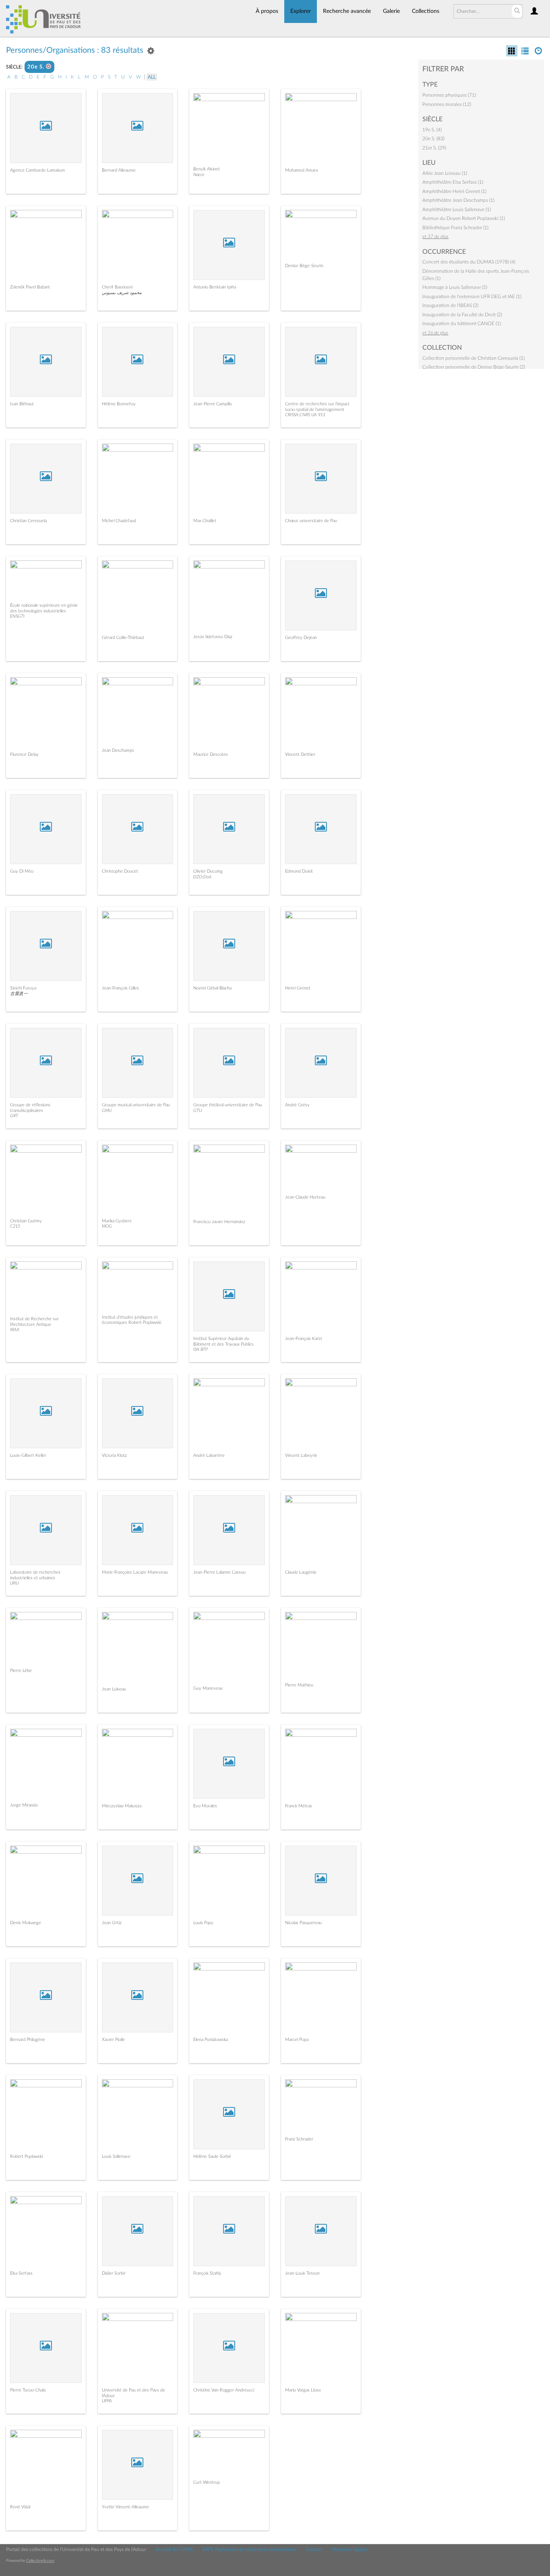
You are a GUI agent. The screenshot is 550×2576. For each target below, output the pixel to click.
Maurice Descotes (211, 754)
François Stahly (207, 2273)
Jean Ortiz (112, 1923)
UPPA (107, 2401)
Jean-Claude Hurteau (305, 1197)
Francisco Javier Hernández (219, 1222)
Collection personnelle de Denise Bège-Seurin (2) (474, 367)
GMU (107, 1111)
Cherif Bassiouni (117, 287)
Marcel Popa (297, 2040)
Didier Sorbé (114, 2273)
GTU (197, 1111)
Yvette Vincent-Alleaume (125, 2507)
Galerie (391, 11)
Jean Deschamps (118, 750)
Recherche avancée (347, 11)
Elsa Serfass (21, 2273)
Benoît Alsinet (207, 169)
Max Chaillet (205, 521)
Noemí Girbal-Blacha (212, 988)
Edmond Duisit (299, 871)
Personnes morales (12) (447, 104)
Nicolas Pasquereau (303, 1923)
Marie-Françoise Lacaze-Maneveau (135, 1572)
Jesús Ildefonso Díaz (213, 637)
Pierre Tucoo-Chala (28, 2390)
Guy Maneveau (208, 1688)
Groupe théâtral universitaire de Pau (228, 1105)
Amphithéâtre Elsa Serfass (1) (453, 182)
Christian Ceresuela (28, 521)
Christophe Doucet (120, 871)
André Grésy (297, 1105)
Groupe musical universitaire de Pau (136, 1105)
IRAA (15, 1330)
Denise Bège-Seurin (304, 266)
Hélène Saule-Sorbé (212, 2156)
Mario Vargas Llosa (303, 2390)
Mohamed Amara (301, 170)
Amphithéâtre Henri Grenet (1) (454, 191)
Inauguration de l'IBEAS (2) (450, 305)
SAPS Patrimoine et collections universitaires (249, 2549)
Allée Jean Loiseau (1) (445, 173)
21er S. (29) (434, 148)
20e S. (37, 67)
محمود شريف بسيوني (122, 293)
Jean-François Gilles (120, 988)
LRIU (14, 1583)
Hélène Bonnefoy (119, 404)
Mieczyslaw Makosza (122, 1806)
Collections (426, 11)
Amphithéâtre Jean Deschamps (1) (458, 200)
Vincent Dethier (300, 754)
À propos (267, 11)
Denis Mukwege (26, 1923)
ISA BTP (201, 1349)
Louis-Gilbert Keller (28, 1455)
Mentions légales (349, 2549)
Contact (314, 2549)
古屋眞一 (19, 994)
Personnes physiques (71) (449, 95)
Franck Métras (299, 1806)
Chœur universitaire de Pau (311, 521)
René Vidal (20, 2507)
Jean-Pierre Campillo (213, 404)
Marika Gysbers (117, 1221)
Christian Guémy (26, 1221)
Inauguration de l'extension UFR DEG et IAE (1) (472, 297)
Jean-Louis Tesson (302, 2273)
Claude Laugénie (301, 1572)
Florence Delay (24, 754)
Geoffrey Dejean (301, 638)
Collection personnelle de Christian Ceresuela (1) (473, 358)
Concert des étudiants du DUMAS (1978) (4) (469, 262)
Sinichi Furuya (23, 988)
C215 (15, 1226)
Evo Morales (205, 1806)
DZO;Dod (202, 877)
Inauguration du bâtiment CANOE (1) (462, 324)
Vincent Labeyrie (301, 1455)
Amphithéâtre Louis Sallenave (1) (457, 209)
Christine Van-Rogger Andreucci (224, 2390)
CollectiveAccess (40, 2561)
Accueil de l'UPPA (174, 2549)
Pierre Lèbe (21, 1671)
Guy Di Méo (22, 871)
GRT (14, 1116)
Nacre (199, 175)
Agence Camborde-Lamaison (37, 170)
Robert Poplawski (26, 2156)
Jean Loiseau (114, 1689)
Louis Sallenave (116, 2156)
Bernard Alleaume (119, 170)
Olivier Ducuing (208, 871)
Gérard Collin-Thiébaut (123, 638)
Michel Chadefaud (119, 521)
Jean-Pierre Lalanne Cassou (219, 1572)
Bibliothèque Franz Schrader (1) (455, 228)
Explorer (301, 11)
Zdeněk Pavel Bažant (30, 287)
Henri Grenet (298, 988)
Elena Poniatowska (211, 2040)
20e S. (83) (433, 139)
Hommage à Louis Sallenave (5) (455, 287)
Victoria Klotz (114, 1455)
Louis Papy (203, 1923)
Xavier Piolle (113, 2040)
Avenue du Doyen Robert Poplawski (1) (464, 218)
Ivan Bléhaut (22, 404)
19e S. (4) (432, 130)
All (152, 77)
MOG (107, 1226)
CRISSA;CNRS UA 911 (305, 415)
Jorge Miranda (24, 1805)
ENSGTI (17, 616)
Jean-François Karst (304, 1339)
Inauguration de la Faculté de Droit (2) (462, 315)
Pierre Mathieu (299, 1685)
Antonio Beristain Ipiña (215, 287)
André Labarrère (209, 1455)
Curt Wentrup (207, 2482)
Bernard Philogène (28, 2040)
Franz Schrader (299, 2139)
